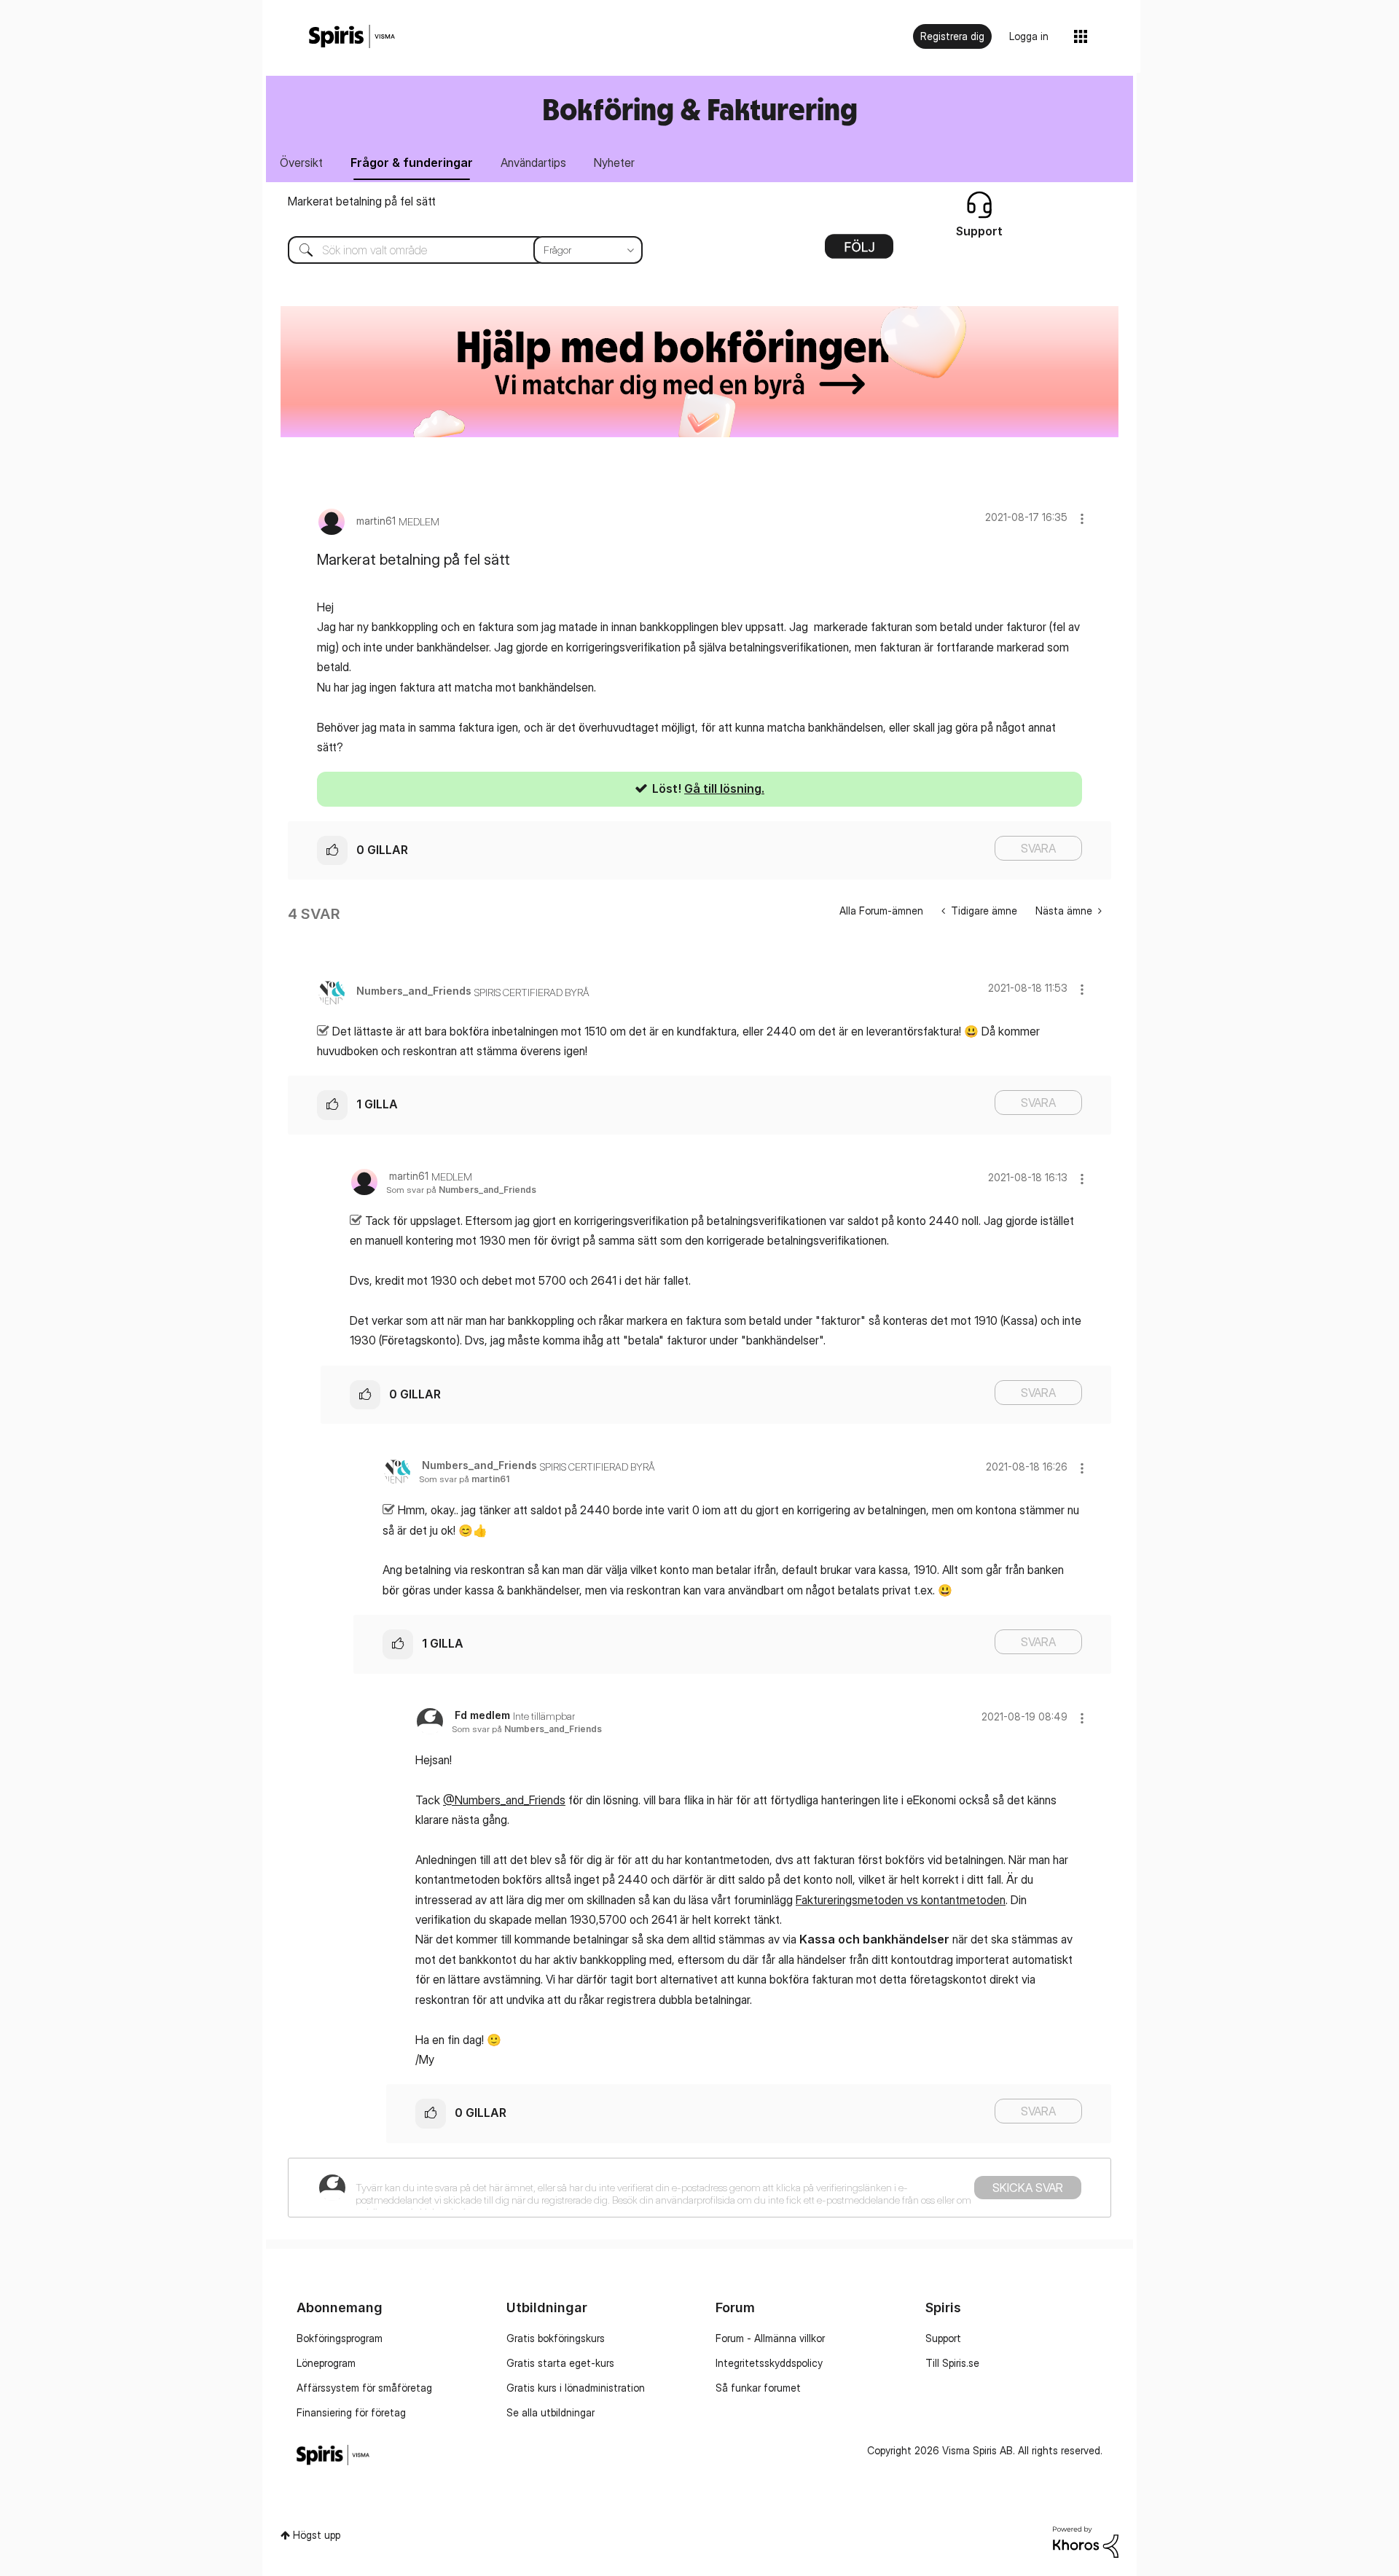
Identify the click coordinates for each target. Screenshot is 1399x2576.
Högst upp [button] (317, 2535)
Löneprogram (326, 2363)
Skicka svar (1028, 2188)
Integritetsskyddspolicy (769, 2363)
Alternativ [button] (859, 251)
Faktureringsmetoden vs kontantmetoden (901, 1900)
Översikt (301, 163)
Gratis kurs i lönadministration (576, 2388)
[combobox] (454, 250)
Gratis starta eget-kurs (560, 2363)
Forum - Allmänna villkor (770, 2338)
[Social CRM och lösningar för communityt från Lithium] (1086, 2541)
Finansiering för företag (351, 2412)
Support (943, 2338)
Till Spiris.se (952, 2363)
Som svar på (461, 1190)
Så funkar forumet (758, 2388)
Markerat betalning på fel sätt (362, 201)
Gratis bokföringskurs (556, 2338)
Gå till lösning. (724, 788)
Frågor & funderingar (412, 163)
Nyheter (614, 163)
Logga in (1029, 36)
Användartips (533, 163)
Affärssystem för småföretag (364, 2388)
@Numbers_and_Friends (504, 1800)
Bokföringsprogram (340, 2338)
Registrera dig (952, 36)
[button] (1082, 518)
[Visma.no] (352, 37)
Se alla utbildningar (550, 2412)
